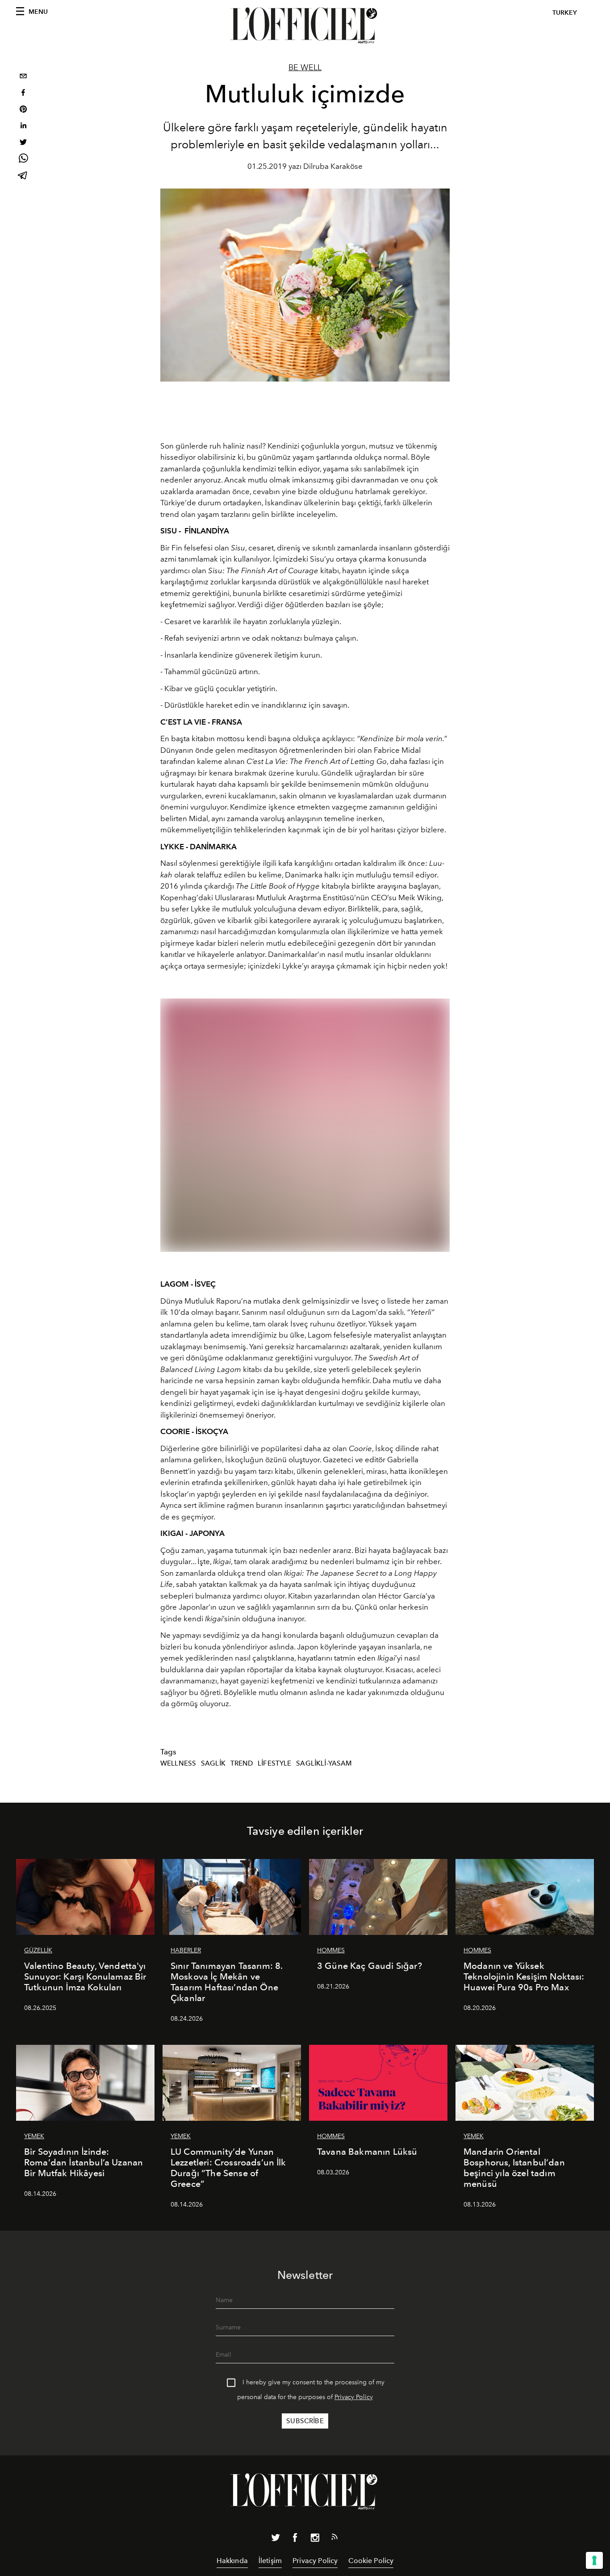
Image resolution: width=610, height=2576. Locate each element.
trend (242, 1763)
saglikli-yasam (324, 1763)
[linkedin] (23, 127)
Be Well (305, 67)
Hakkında (232, 2561)
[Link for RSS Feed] (334, 2538)
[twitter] (23, 143)
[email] (23, 77)
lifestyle (274, 1763)
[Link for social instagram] (315, 2539)
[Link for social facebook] (295, 2539)
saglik (213, 1763)
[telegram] (23, 176)
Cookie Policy (371, 2561)
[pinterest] (23, 110)
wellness (178, 1763)
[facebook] (23, 94)
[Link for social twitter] (276, 2539)
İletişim (270, 2561)
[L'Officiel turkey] (305, 25)
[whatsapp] (23, 160)
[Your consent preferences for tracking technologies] (594, 2560)
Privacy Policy (354, 2397)
